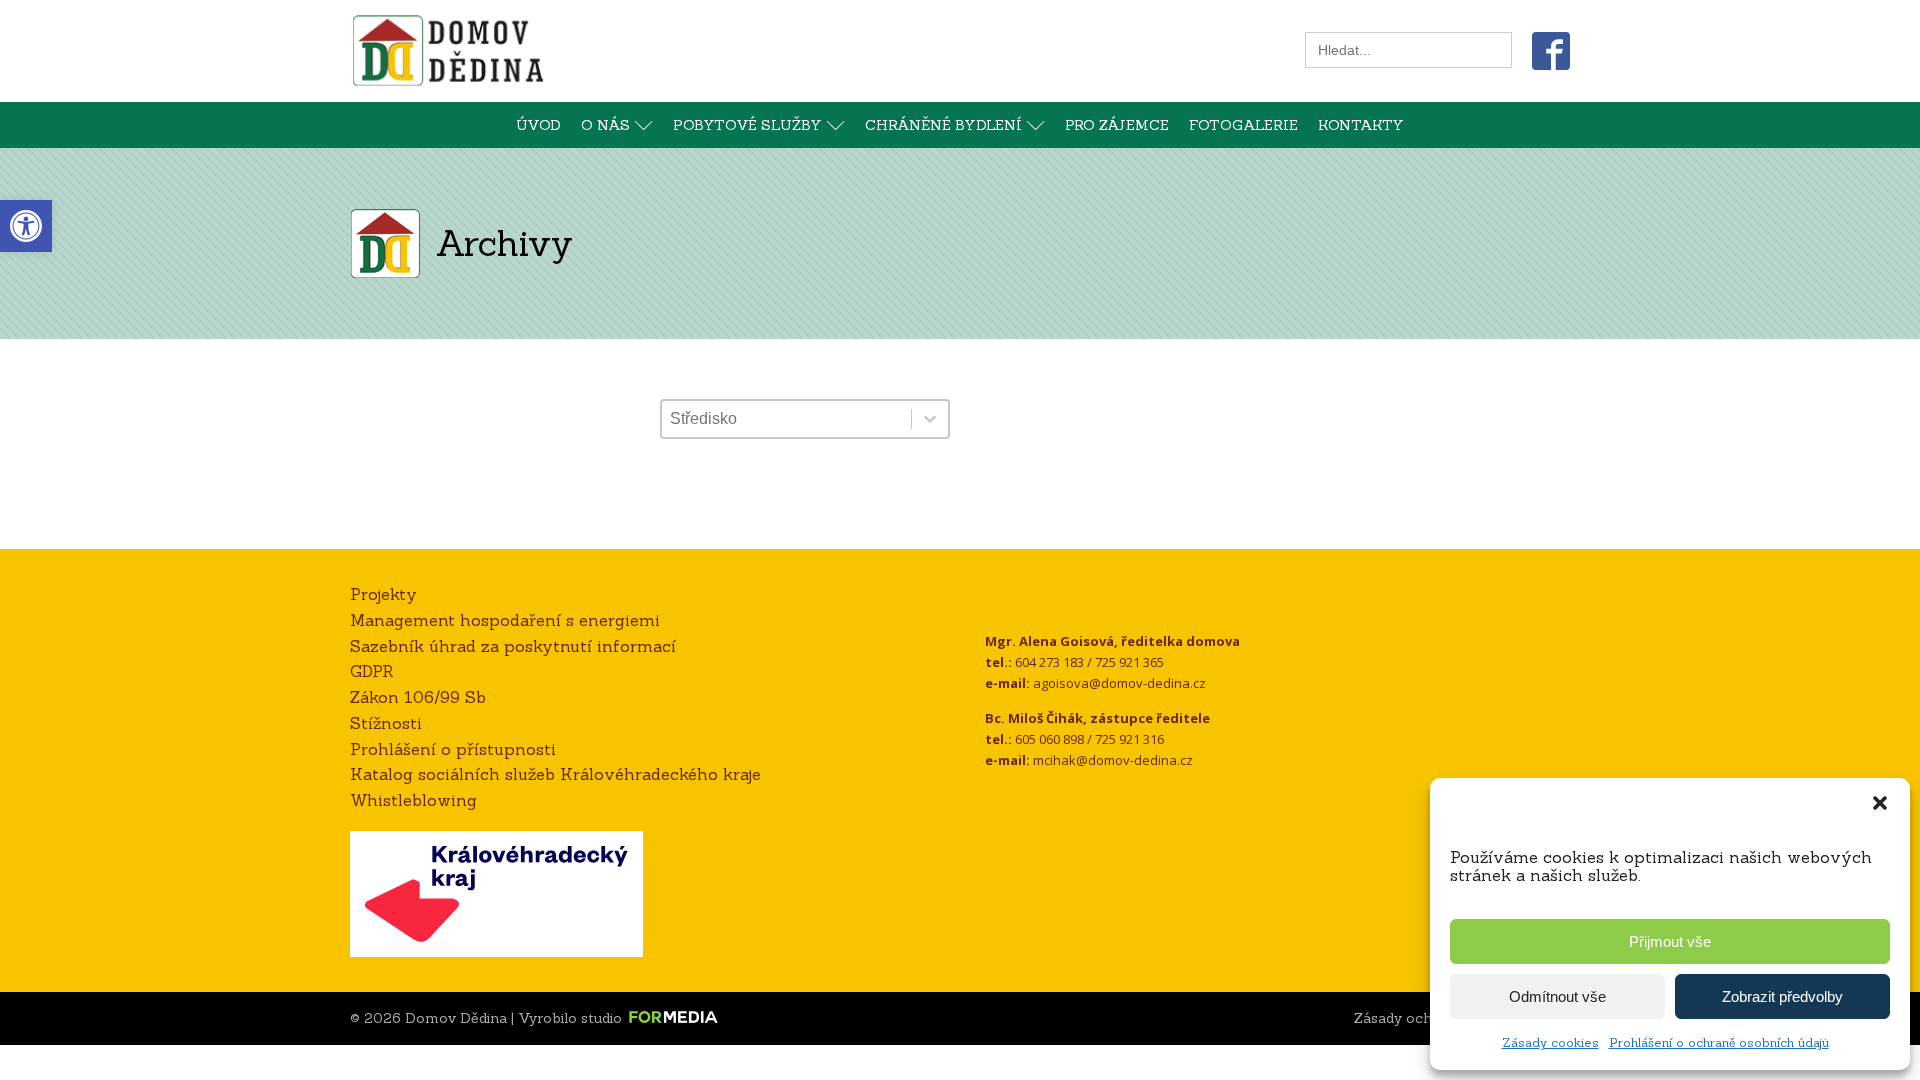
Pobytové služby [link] (747, 125)
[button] (1880, 803)
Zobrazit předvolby (1782, 996)
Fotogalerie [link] (1243, 125)
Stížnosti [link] (386, 723)
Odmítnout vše (1557, 996)
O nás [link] (605, 125)
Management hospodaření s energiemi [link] (505, 620)
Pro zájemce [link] (1117, 125)
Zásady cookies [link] (1550, 1042)
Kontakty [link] (1361, 125)
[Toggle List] (930, 419)
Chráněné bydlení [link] (943, 125)
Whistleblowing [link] (413, 800)
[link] (26, 226)
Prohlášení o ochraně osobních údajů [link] (1719, 1042)
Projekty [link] (383, 594)
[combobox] (786, 419)
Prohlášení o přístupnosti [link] (453, 749)
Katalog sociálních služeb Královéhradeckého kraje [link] (555, 774)
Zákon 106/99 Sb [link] (418, 697)
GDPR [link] (372, 671)
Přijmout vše (1670, 941)
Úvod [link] (538, 125)
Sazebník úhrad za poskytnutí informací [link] (513, 646)
